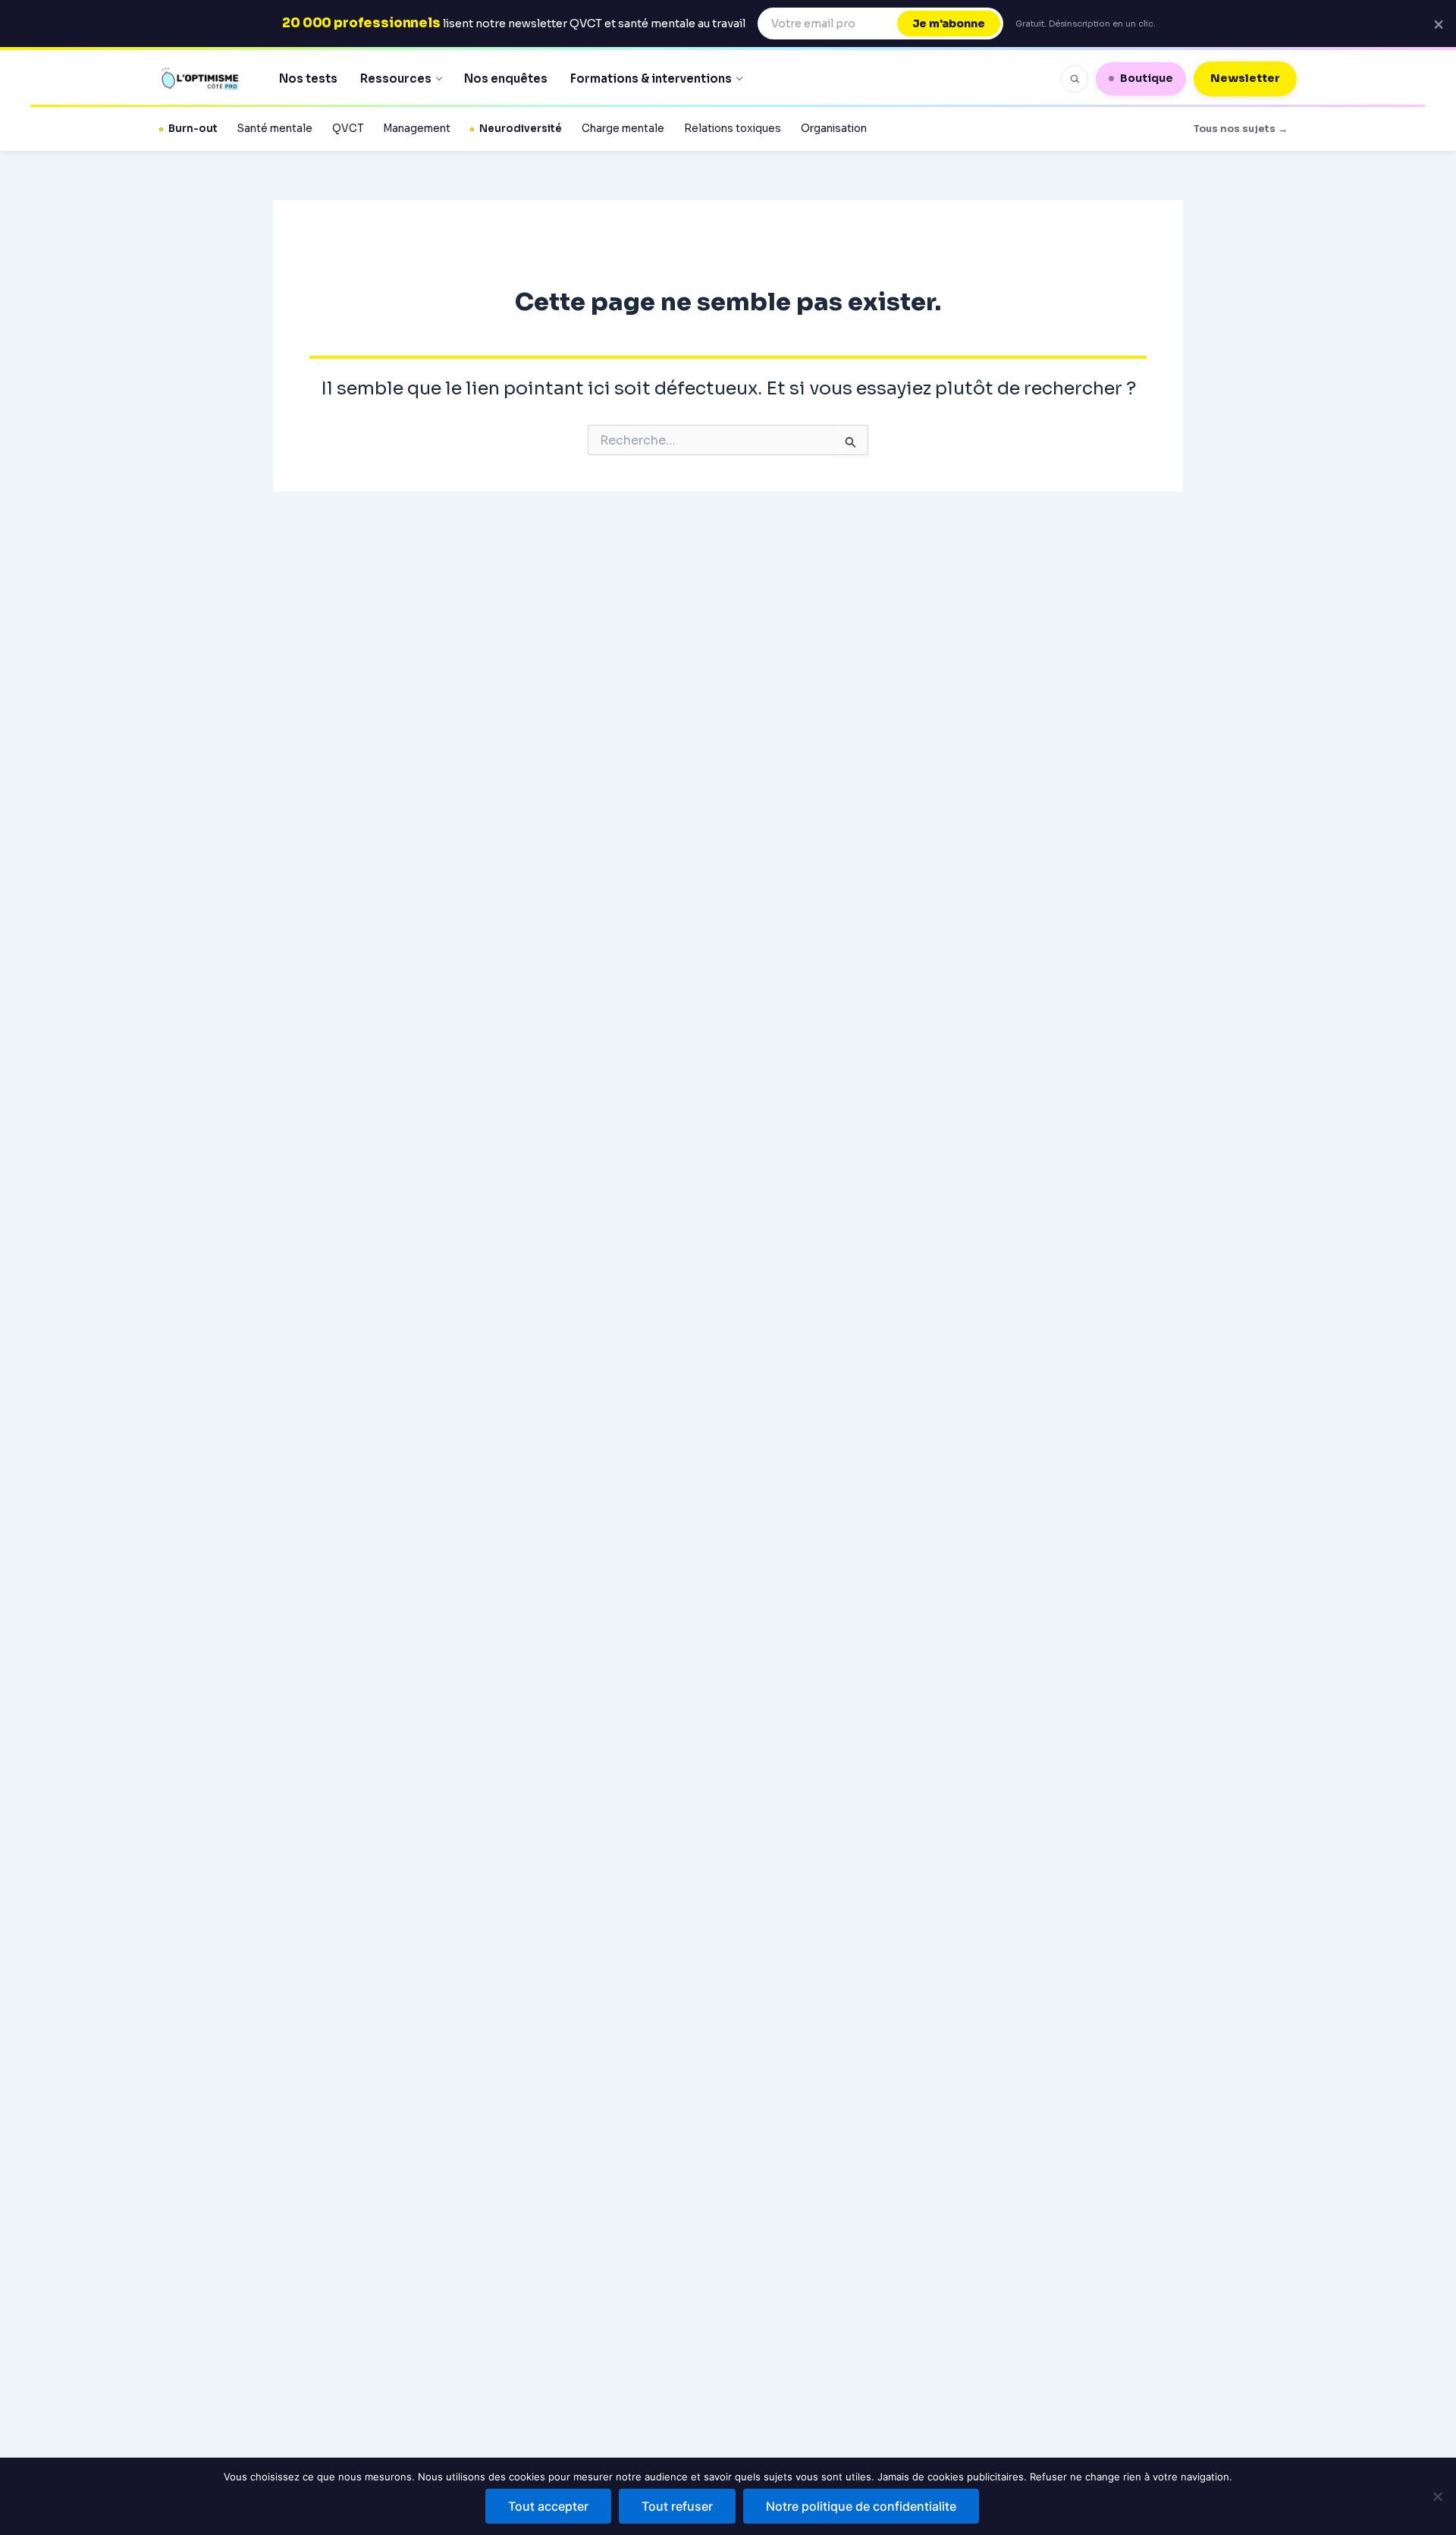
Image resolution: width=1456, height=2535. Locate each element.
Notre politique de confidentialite (861, 2506)
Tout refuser (677, 2506)
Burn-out (193, 129)
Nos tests (308, 79)
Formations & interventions (651, 79)
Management (417, 129)
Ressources (396, 79)
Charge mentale (623, 129)
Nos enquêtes (506, 79)
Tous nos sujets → (1241, 129)
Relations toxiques (733, 129)
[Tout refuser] (1437, 2496)
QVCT (348, 129)
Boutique (1147, 78)
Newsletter (1245, 78)
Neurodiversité (521, 129)
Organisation (834, 129)
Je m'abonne (949, 24)
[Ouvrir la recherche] (1075, 79)
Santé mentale (275, 129)
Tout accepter (548, 2506)
